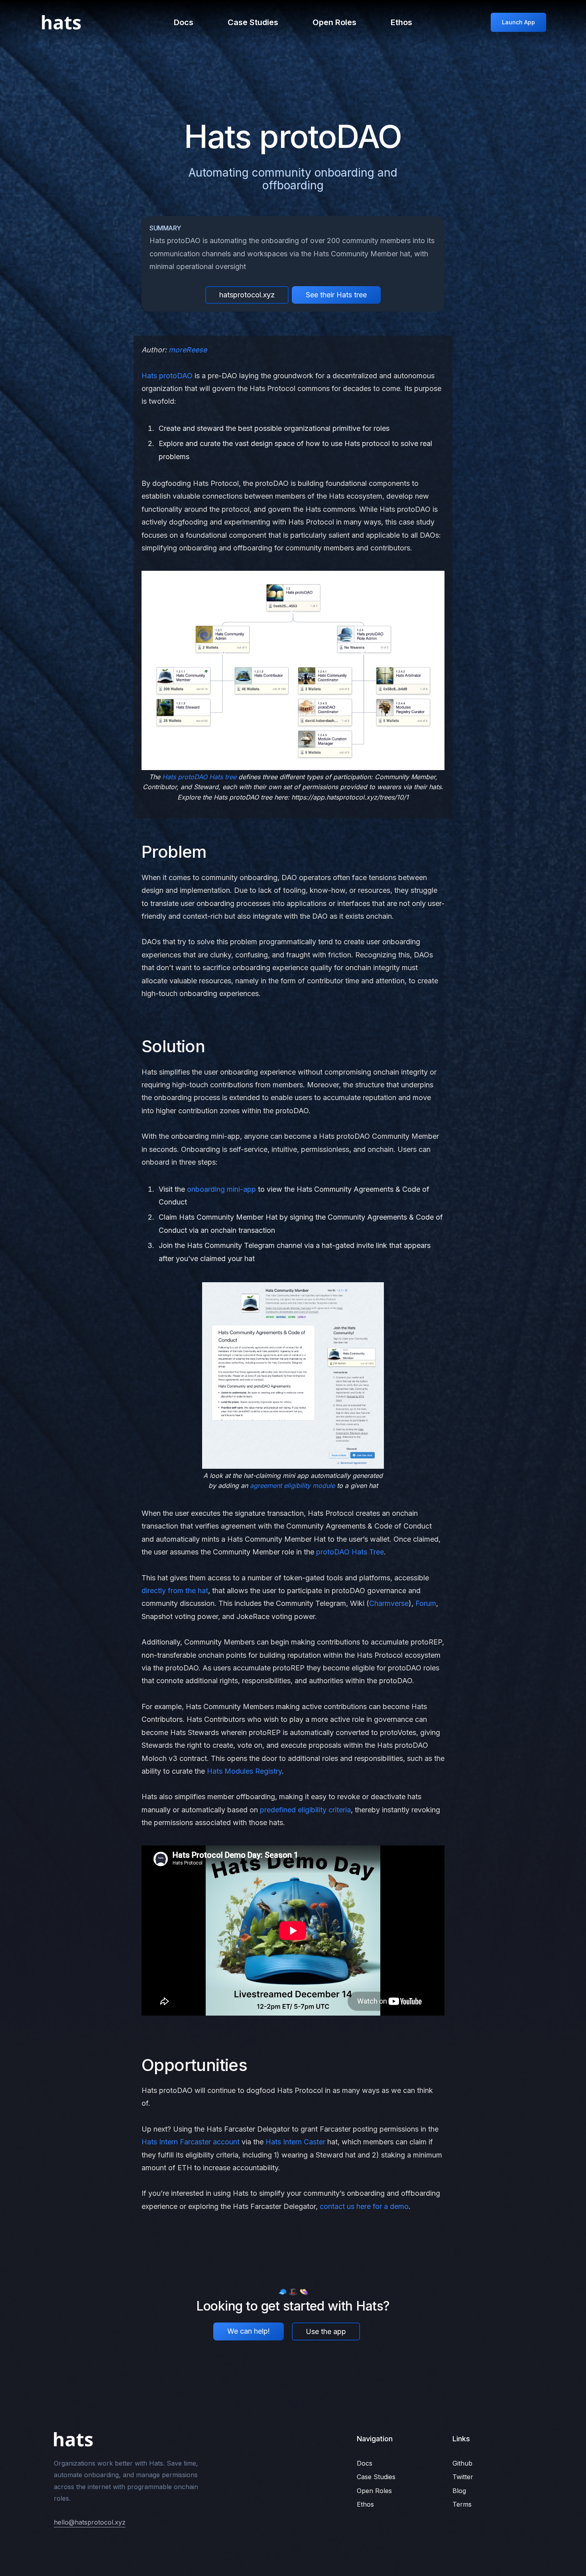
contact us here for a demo (364, 2206)
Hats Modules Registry (244, 1771)
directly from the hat (175, 1591)
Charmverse (389, 1603)
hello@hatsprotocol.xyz (90, 2522)
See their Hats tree (336, 295)
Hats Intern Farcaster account (191, 2142)
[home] (61, 22)
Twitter (463, 2477)
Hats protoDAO (167, 376)
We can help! (249, 2331)
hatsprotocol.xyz (247, 295)
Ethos (401, 22)
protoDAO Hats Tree (350, 1552)
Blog (459, 2491)
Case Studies (253, 22)
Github (462, 2463)
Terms (462, 2504)
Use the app (326, 2331)
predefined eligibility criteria (305, 1810)
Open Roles (334, 22)
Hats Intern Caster (295, 2142)
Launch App (518, 22)
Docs (184, 22)
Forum (426, 1603)
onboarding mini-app (221, 1189)
